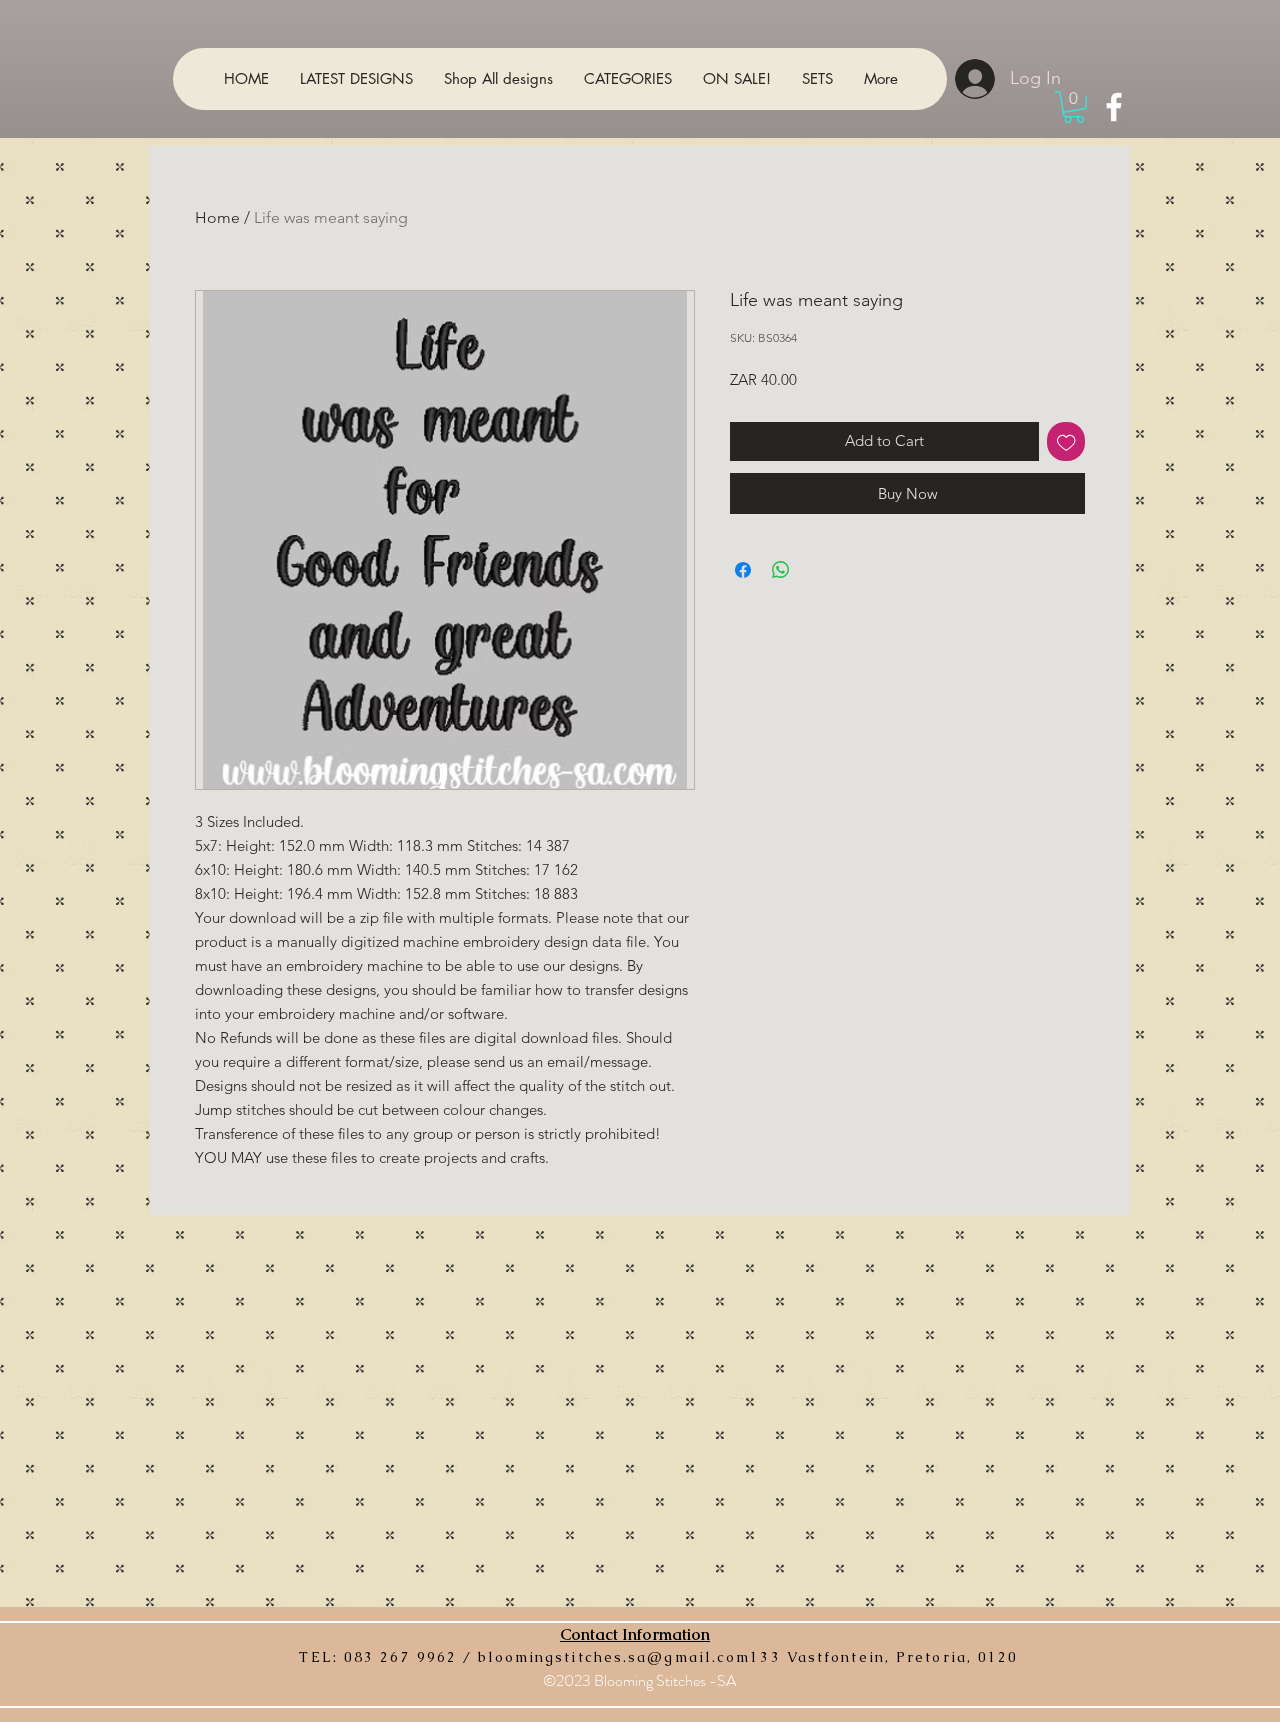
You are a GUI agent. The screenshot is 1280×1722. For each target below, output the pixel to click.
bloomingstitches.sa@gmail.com (614, 1657)
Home (217, 217)
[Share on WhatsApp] (781, 570)
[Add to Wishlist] (1066, 441)
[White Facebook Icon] (1114, 107)
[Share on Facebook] (743, 570)
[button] (1074, 107)
